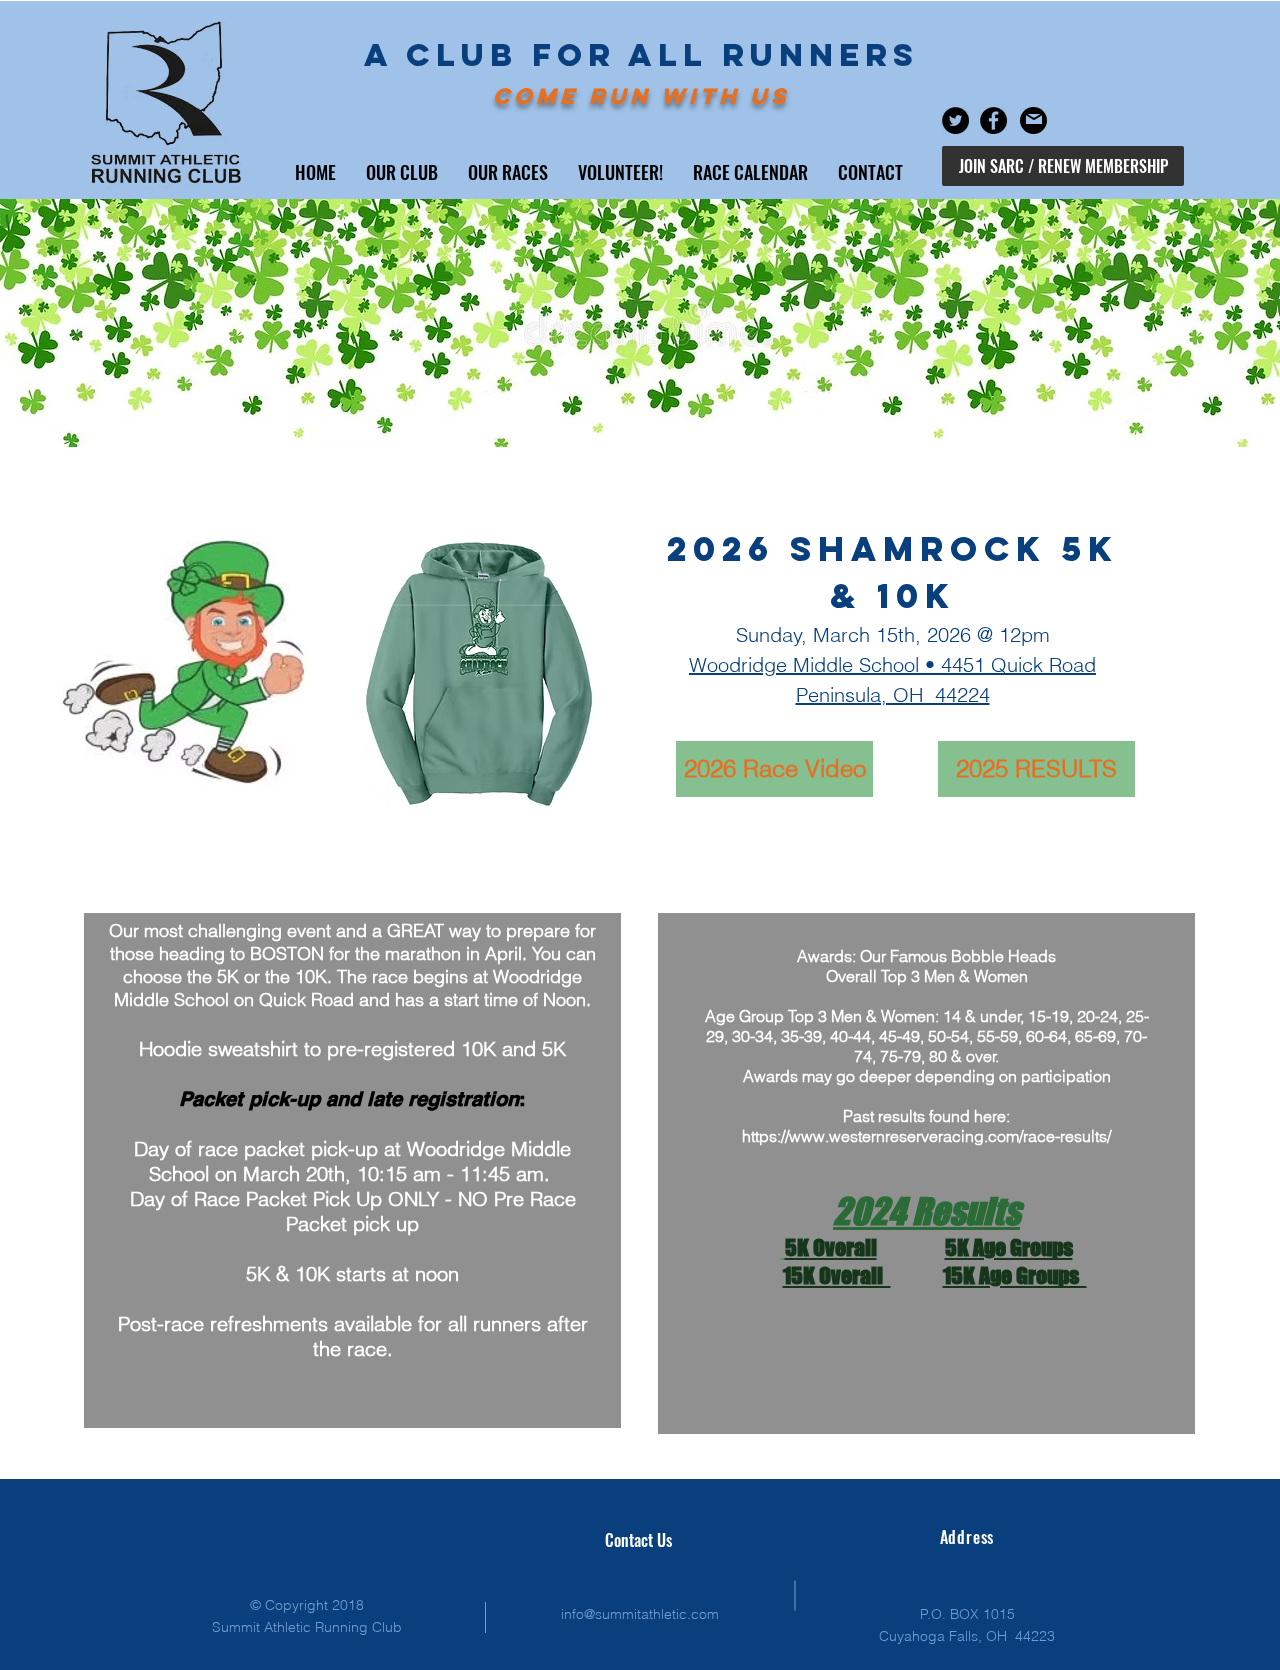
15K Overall (837, 1275)
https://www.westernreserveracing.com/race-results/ (926, 1136)
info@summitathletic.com (640, 1614)
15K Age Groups (1015, 1275)
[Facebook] (993, 120)
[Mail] (1034, 119)
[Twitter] (955, 120)
